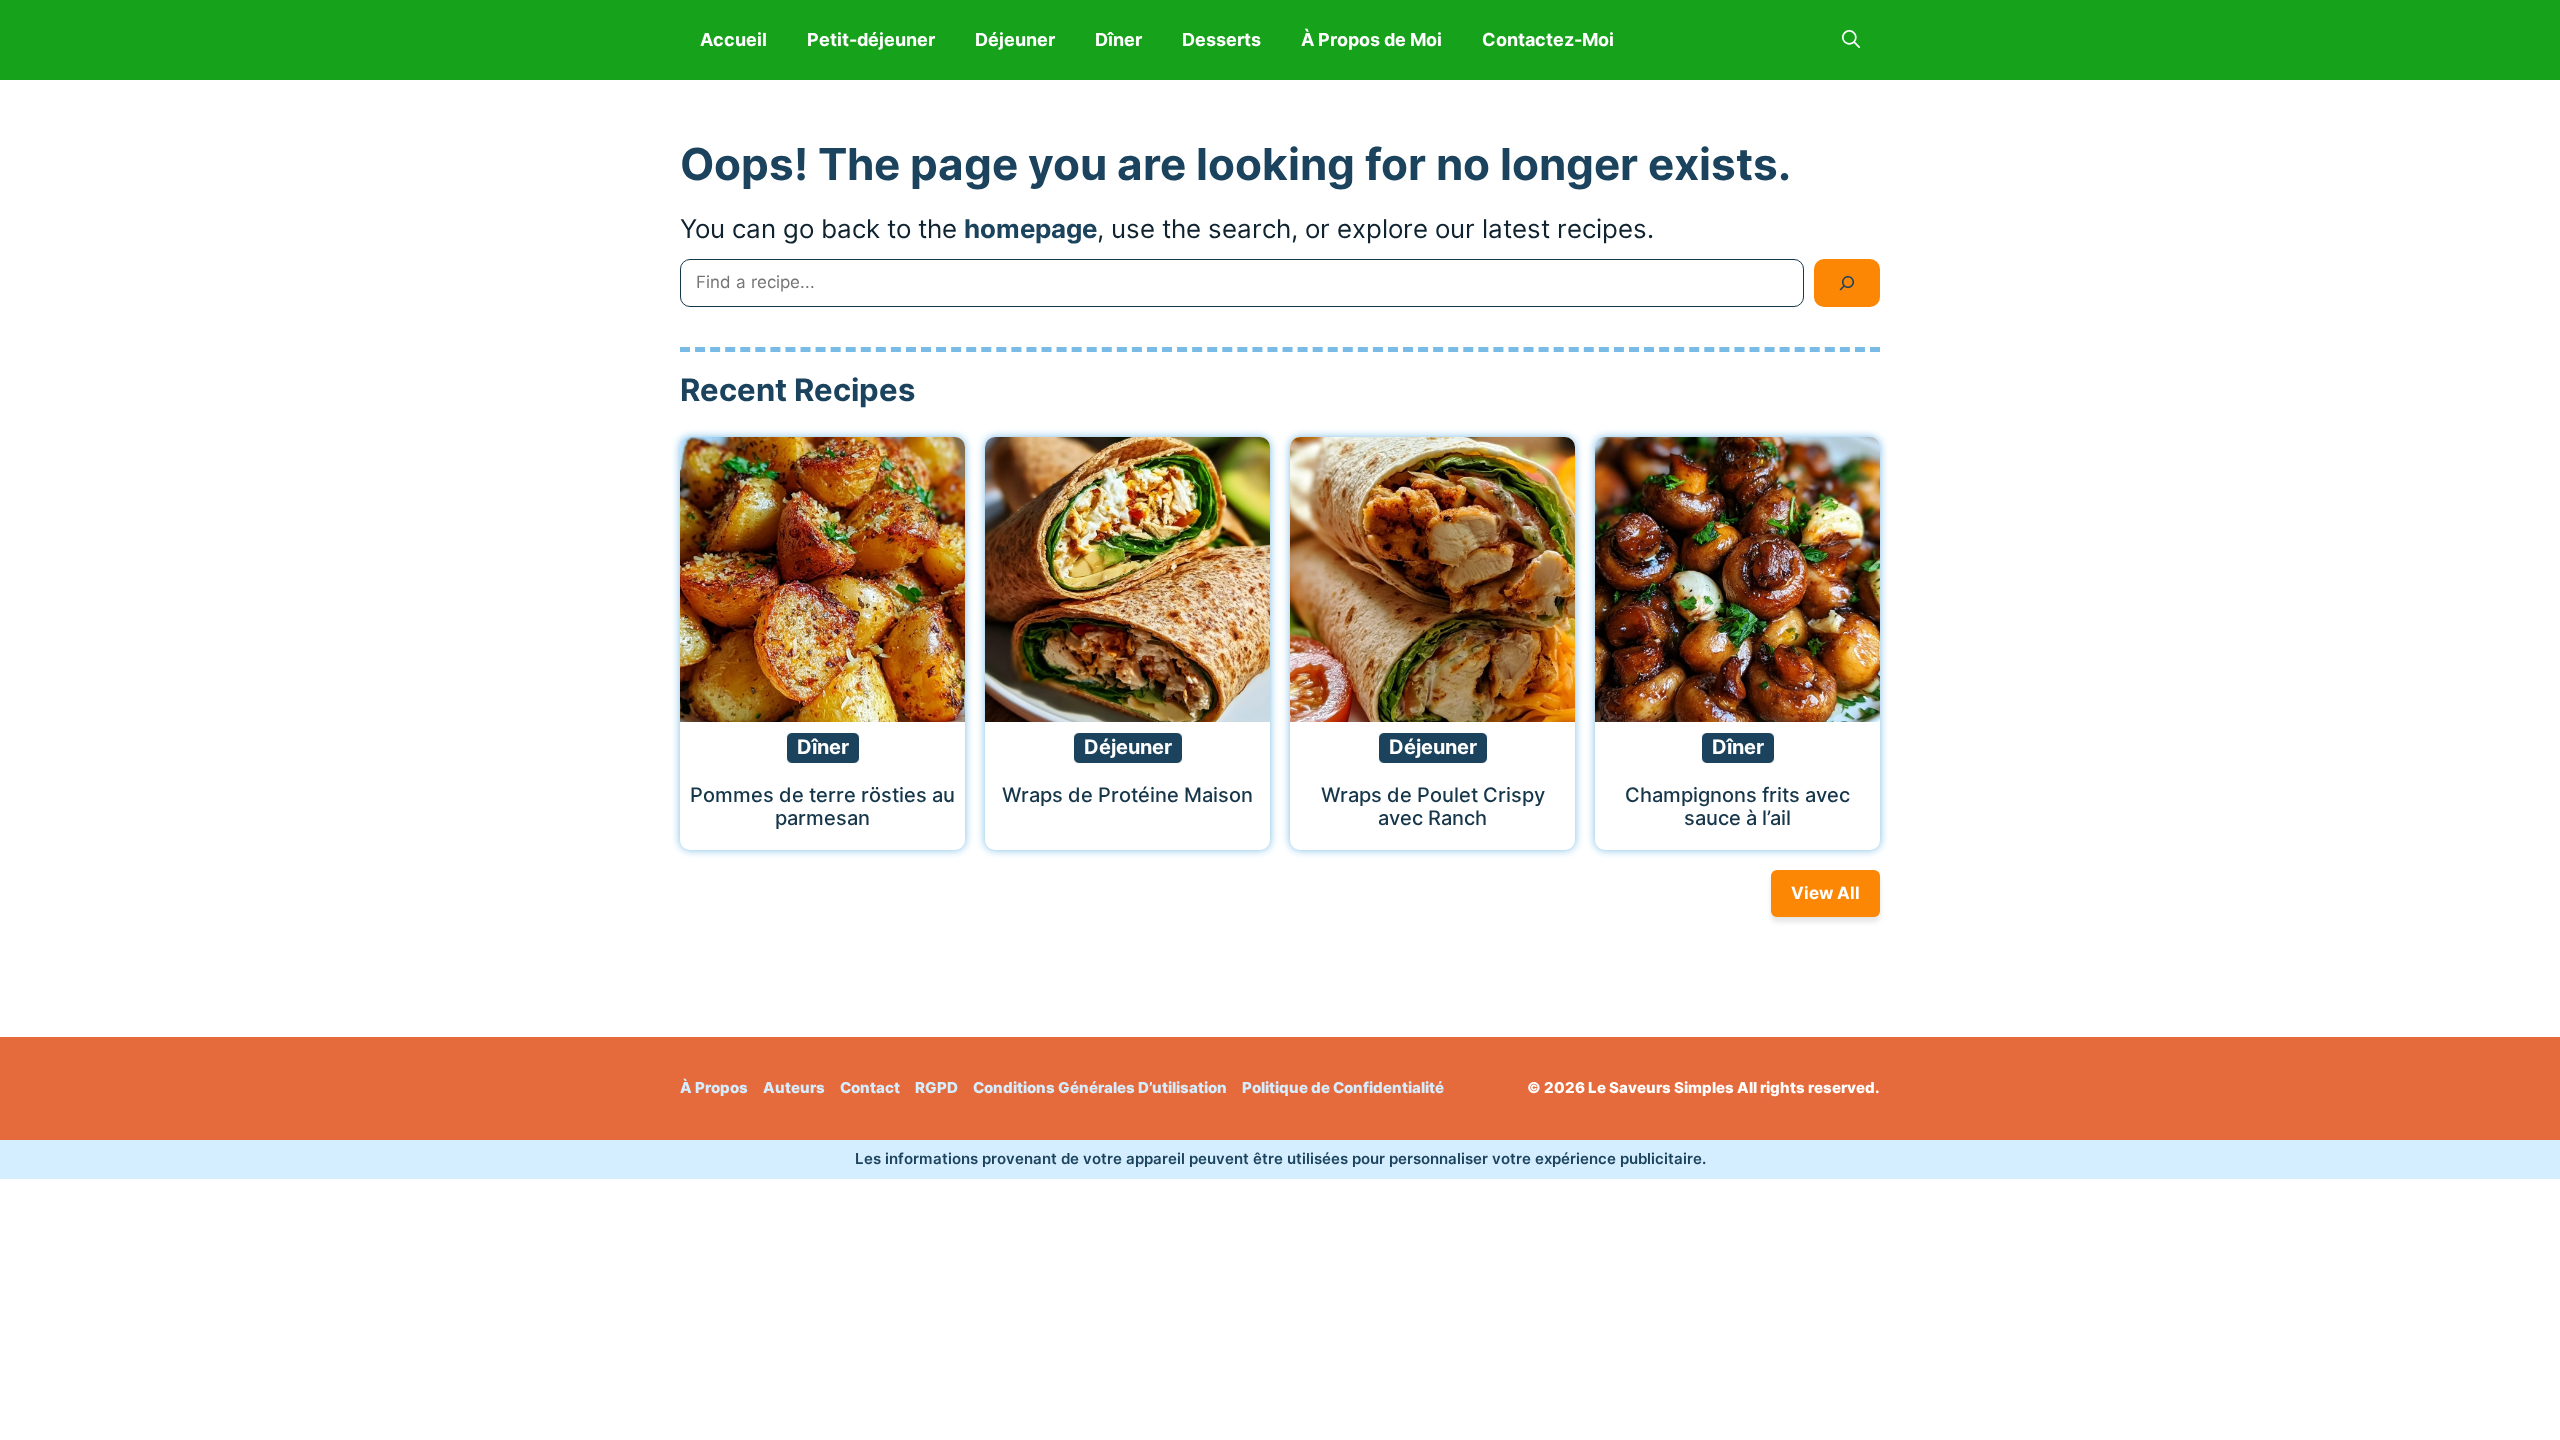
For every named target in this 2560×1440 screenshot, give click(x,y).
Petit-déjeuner (871, 39)
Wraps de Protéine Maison (1127, 795)
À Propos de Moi (1371, 39)
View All (1825, 893)
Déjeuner (1015, 39)
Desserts (1221, 39)
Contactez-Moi (1548, 39)
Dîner (1118, 39)
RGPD (936, 1087)
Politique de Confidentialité (1343, 1087)
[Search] (1847, 283)
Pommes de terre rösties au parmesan (822, 806)
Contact (870, 1087)
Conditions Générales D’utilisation (1100, 1087)
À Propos (714, 1087)
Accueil (733, 39)
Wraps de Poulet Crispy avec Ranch (1433, 806)
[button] (1851, 40)
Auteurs (794, 1087)
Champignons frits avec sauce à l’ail (1737, 806)
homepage (1030, 228)
